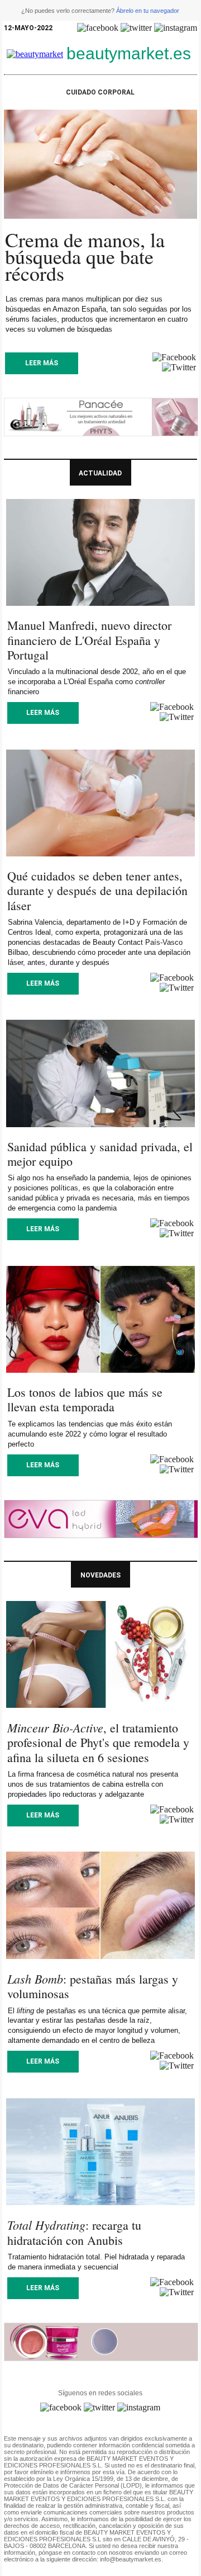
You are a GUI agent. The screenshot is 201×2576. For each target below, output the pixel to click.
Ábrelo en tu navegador (148, 11)
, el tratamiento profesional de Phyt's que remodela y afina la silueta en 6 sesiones (98, 1743)
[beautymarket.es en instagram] (176, 28)
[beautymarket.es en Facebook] (98, 28)
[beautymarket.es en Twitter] (136, 28)
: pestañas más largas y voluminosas (93, 1986)
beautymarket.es (129, 53)
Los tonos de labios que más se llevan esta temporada (85, 1399)
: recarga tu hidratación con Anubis (74, 2232)
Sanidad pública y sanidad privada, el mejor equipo (100, 1154)
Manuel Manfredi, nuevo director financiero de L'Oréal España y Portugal (89, 640)
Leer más (42, 363)
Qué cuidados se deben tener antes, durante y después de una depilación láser (97, 891)
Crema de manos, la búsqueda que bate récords (85, 256)
